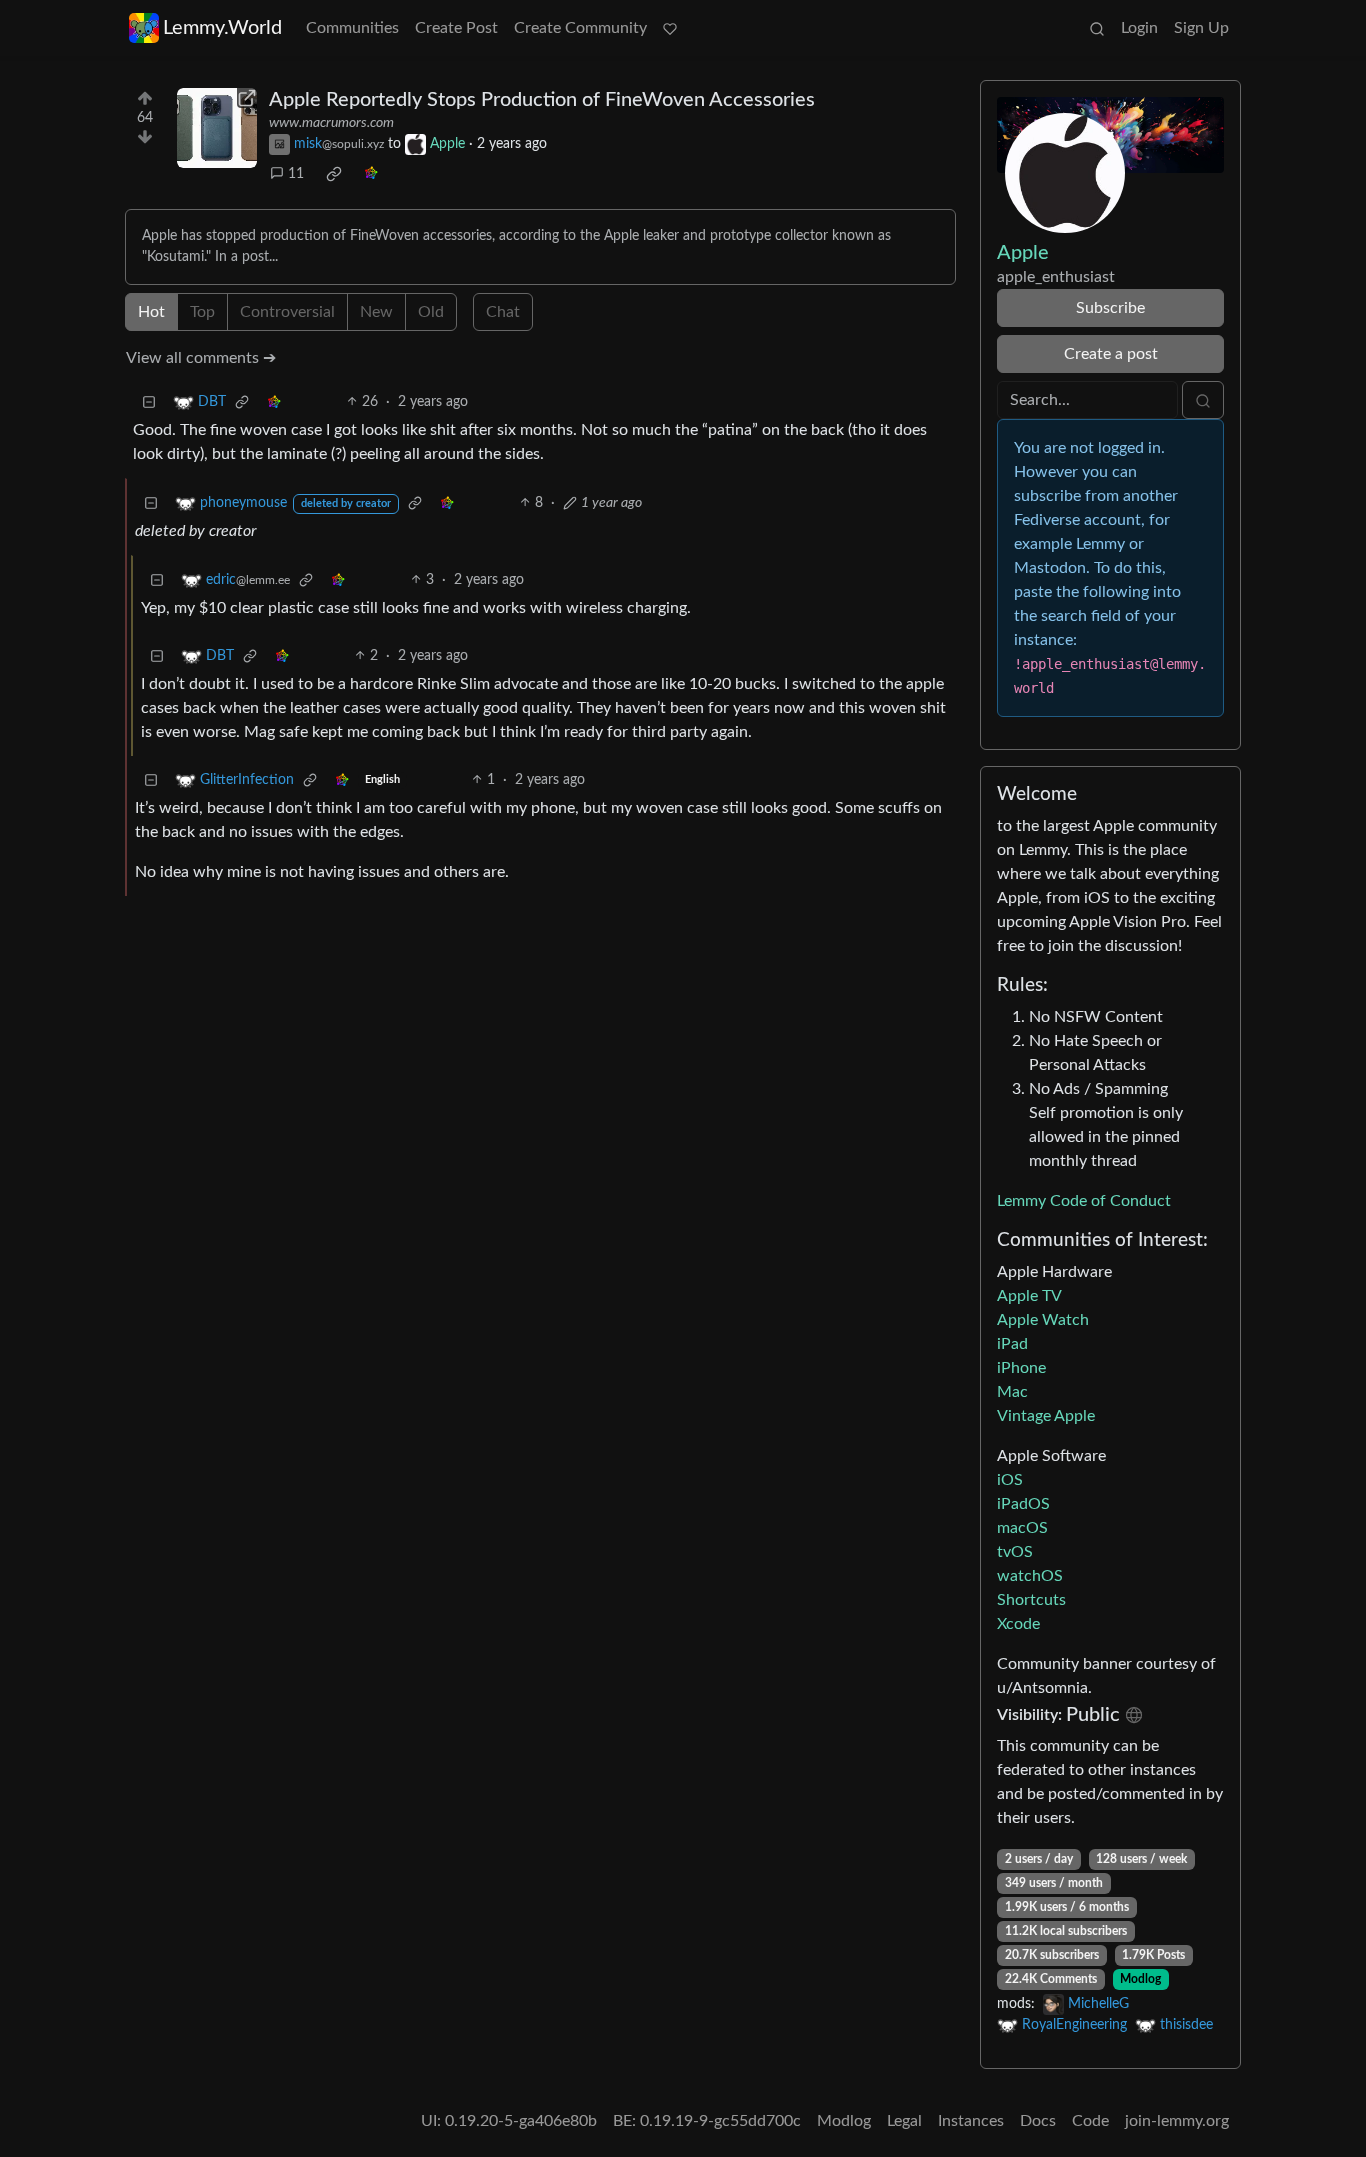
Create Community (580, 28)
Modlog (1140, 1979)
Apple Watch (1043, 1320)
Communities (352, 28)
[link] (334, 174)
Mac (1012, 1392)
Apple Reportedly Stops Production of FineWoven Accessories (542, 100)
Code (1090, 2121)
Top (202, 312)
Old (431, 312)
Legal (904, 2121)
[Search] (1097, 28)
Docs (1038, 2121)
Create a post (1111, 354)
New (376, 312)
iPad (1012, 1344)
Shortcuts (1031, 1600)
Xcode (1018, 1624)
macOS (1022, 1528)
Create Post (456, 28)
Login (1139, 28)
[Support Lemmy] (670, 28)
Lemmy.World (222, 28)
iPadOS (1023, 1504)
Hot (151, 312)
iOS (1010, 1480)
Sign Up (1201, 28)
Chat (503, 312)
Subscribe (1110, 308)
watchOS (1030, 1576)
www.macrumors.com (331, 123)
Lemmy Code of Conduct (1084, 1201)
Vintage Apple (1046, 1416)
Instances (971, 2121)
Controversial (287, 312)
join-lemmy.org (1177, 2121)
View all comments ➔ (201, 358)
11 (296, 174)
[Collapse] (149, 402)
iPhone (1021, 1368)
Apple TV (1029, 1296)
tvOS (1015, 1552)
